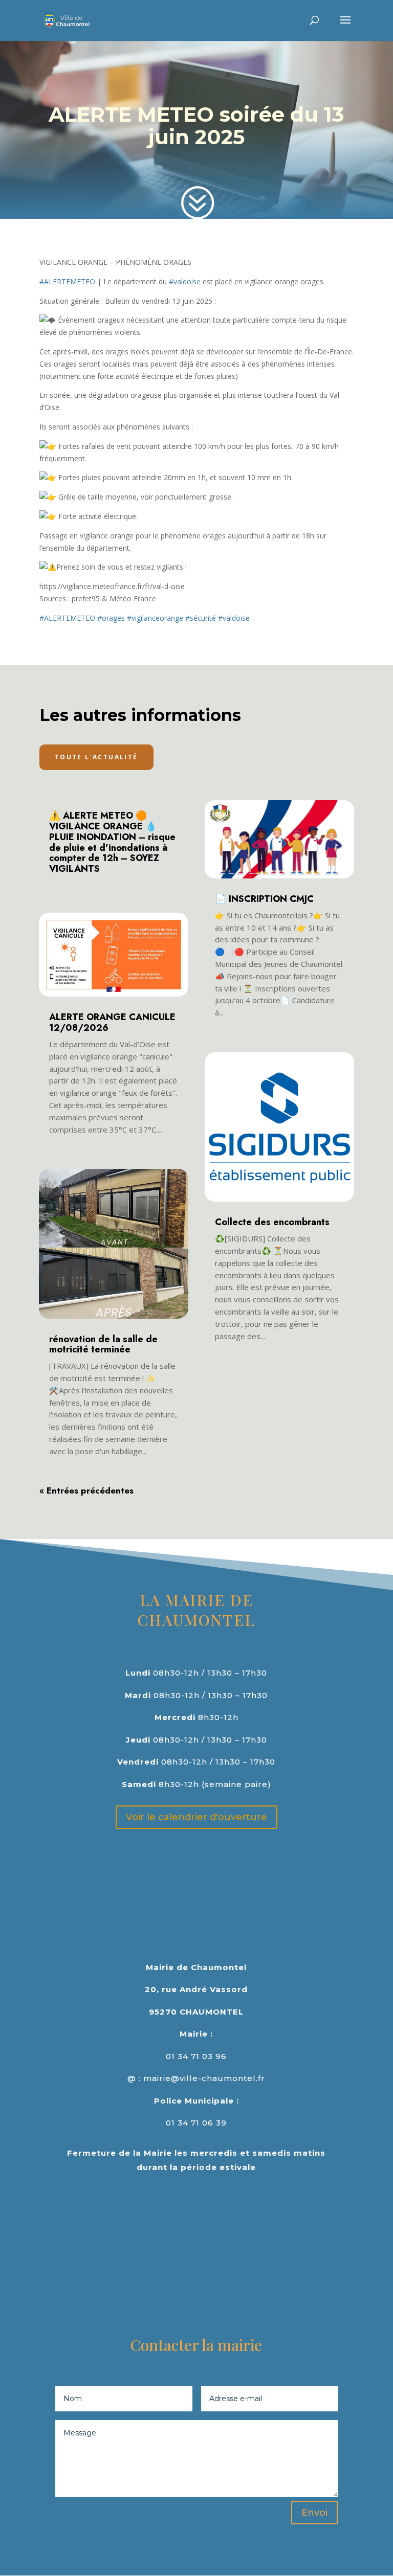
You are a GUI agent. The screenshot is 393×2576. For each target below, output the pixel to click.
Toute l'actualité (96, 757)
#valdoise (185, 281)
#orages (111, 618)
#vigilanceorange (155, 618)
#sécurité (201, 618)
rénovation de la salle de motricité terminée (103, 1345)
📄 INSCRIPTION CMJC (264, 899)
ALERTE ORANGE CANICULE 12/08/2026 (112, 1022)
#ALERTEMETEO (67, 281)
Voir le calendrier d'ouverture (196, 1817)
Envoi (314, 2513)
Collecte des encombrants (272, 1222)
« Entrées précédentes (86, 1490)
